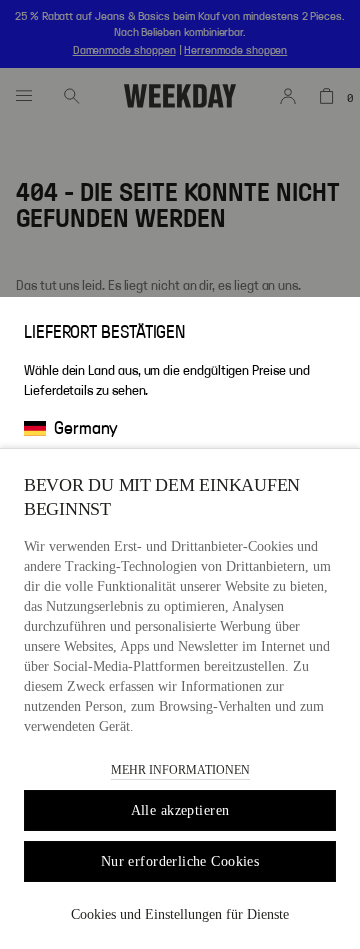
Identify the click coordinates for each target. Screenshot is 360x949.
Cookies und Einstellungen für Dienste (180, 914)
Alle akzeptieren (180, 810)
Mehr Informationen (180, 770)
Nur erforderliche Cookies (180, 861)
